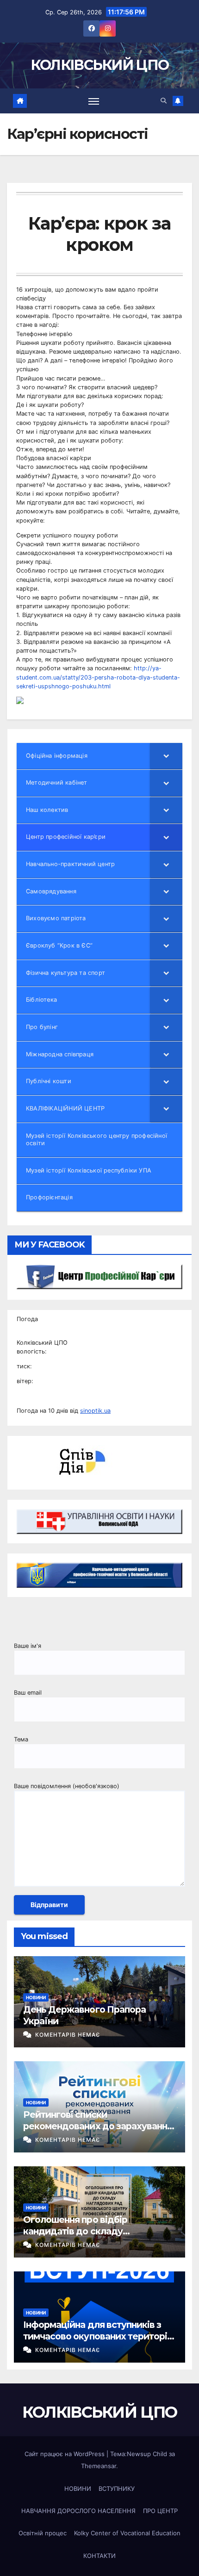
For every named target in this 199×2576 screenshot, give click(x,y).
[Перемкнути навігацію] (94, 101)
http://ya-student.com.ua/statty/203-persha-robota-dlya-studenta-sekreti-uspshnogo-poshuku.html (98, 677)
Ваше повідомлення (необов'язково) (67, 1786)
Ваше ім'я (28, 1646)
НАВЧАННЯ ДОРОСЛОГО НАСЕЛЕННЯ (78, 2511)
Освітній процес (43, 2533)
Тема (21, 1739)
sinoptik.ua (95, 1411)
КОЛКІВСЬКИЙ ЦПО (100, 65)
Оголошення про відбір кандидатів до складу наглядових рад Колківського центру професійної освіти (90, 2237)
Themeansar (99, 2466)
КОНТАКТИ (99, 2556)
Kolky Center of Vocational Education (127, 2533)
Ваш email (28, 1693)
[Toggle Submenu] (166, 756)
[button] (164, 101)
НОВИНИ (36, 1997)
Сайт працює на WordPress (65, 2454)
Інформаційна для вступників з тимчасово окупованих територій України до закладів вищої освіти (98, 2336)
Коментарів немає (68, 2035)
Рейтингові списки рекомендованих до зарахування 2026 (98, 2126)
